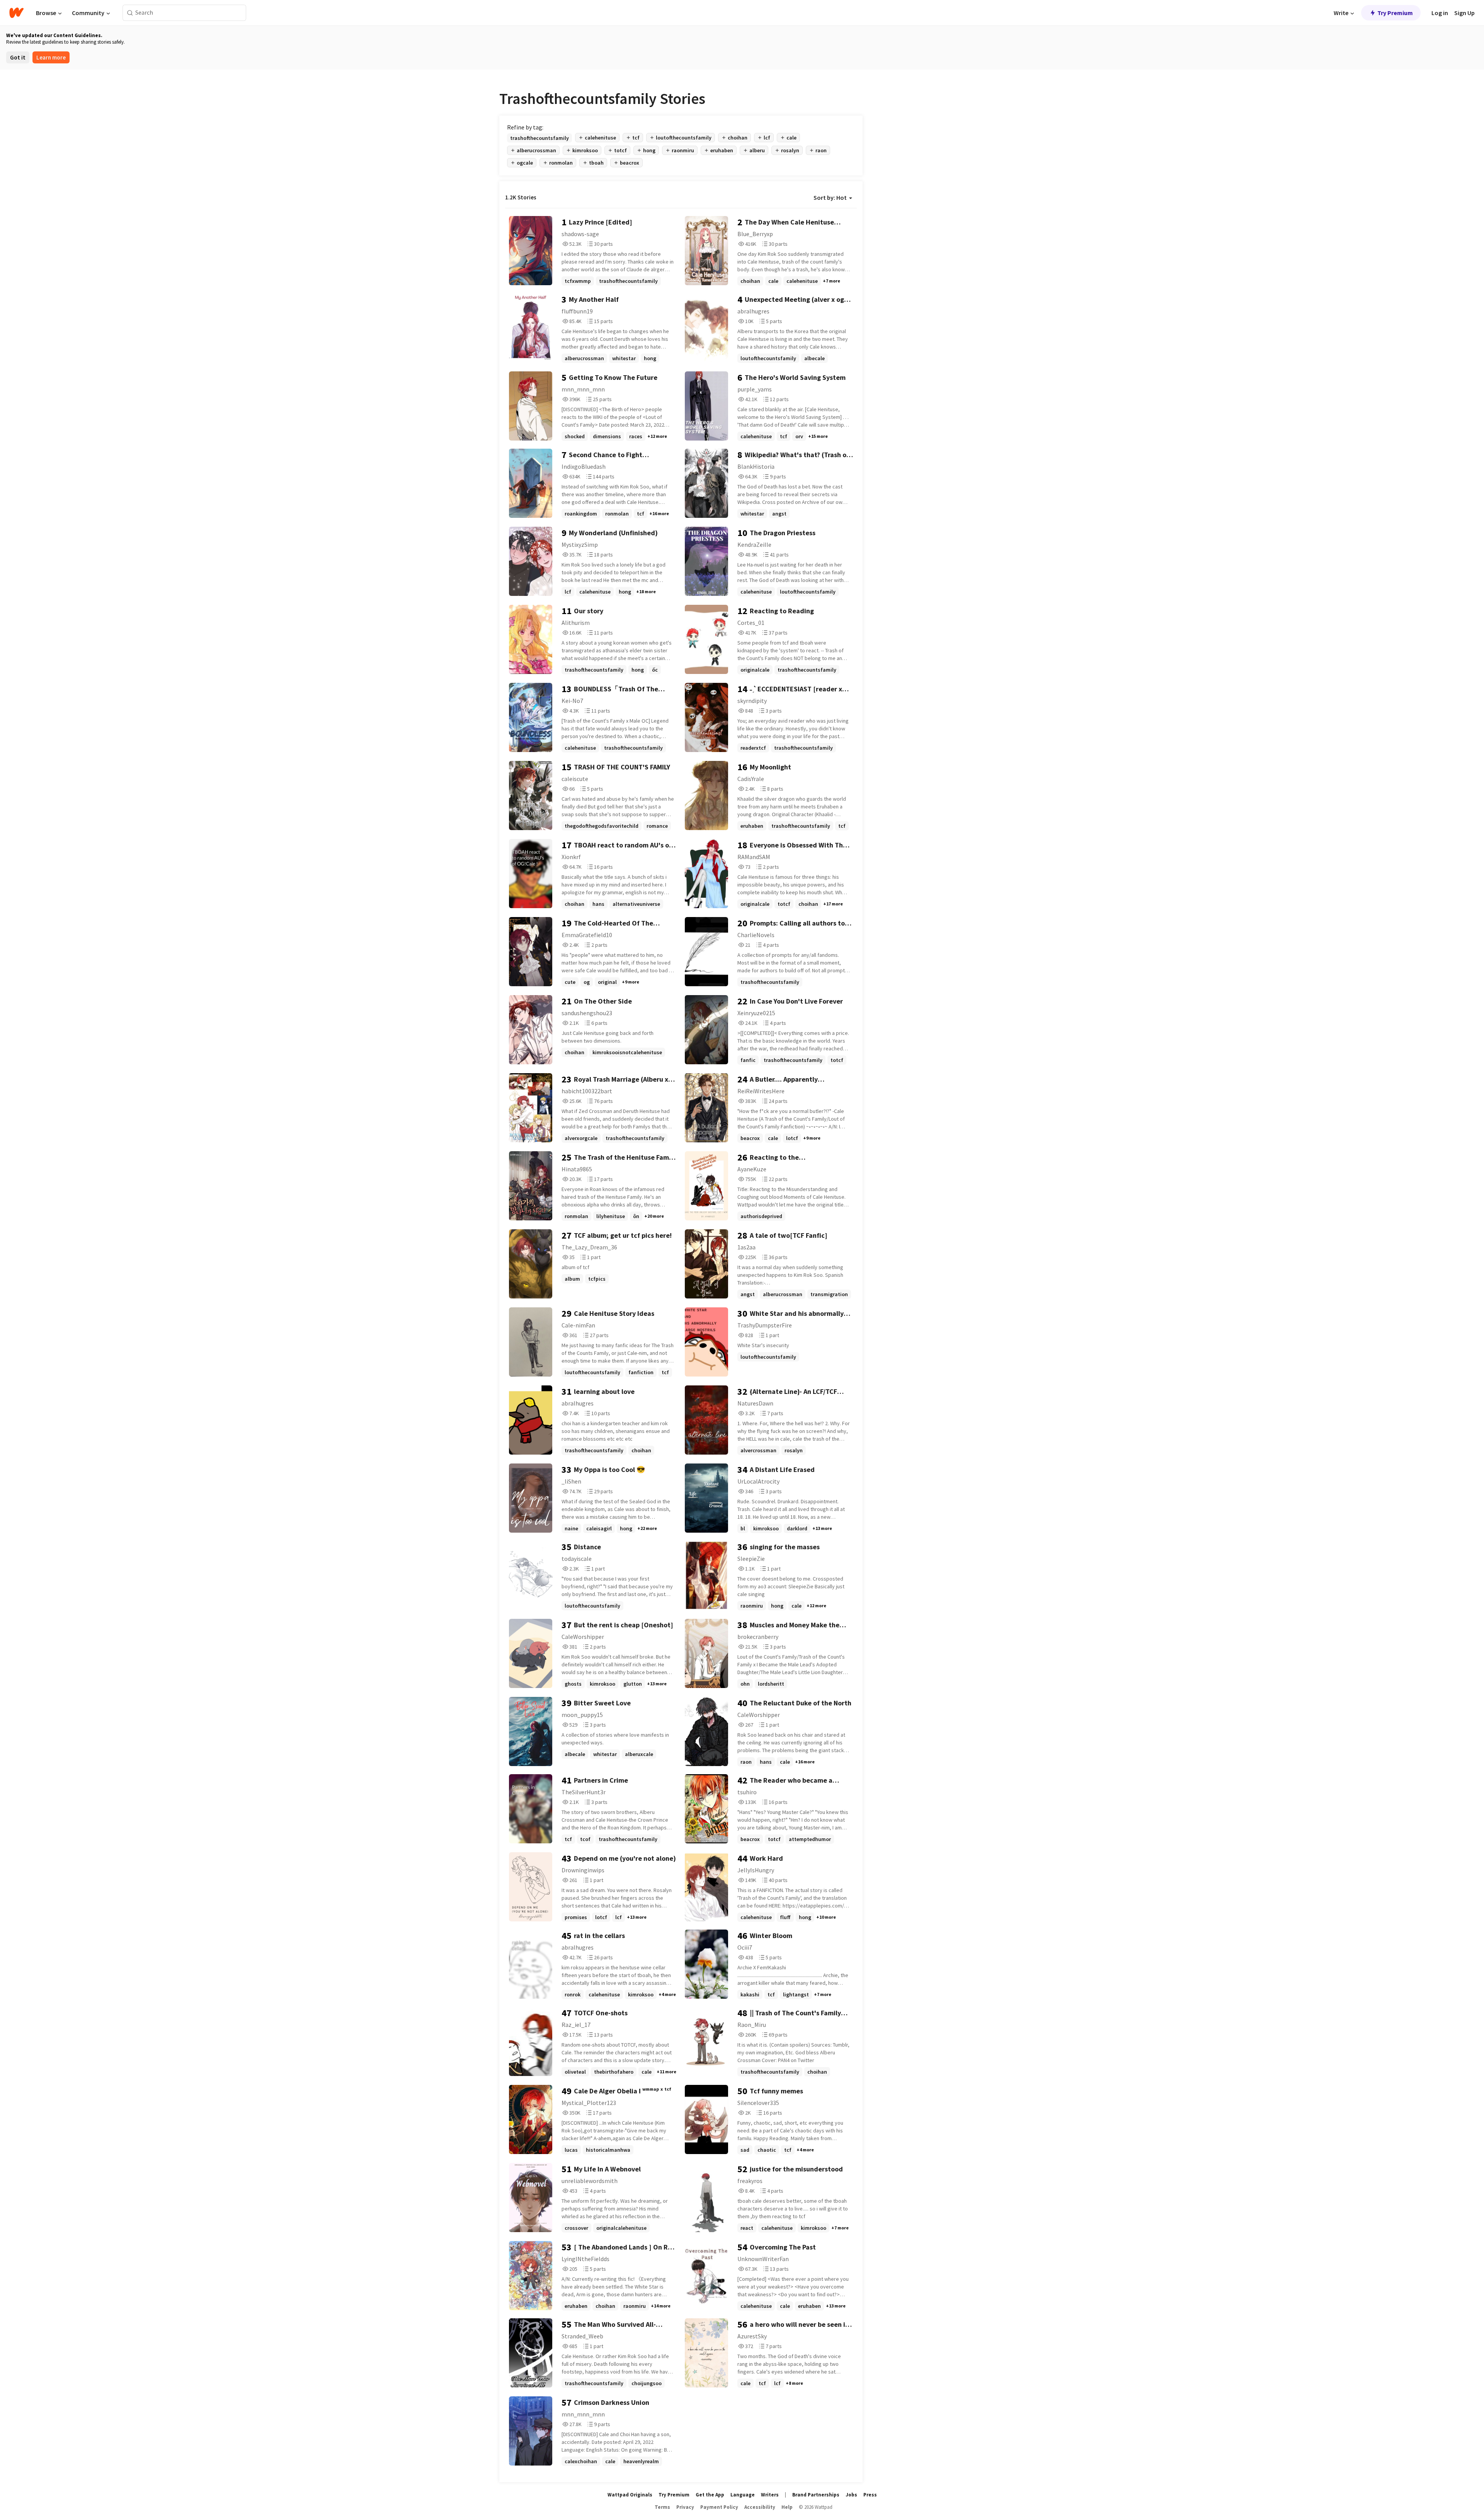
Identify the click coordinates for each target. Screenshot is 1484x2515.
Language (743, 2495)
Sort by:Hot (830, 197)
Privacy (685, 2507)
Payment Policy (719, 2507)
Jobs (851, 2495)
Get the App (710, 2495)
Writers (770, 2495)
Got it (18, 57)
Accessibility (760, 2507)
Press (870, 2495)
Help (787, 2507)
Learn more (51, 57)
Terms (662, 2507)
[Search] (130, 13)
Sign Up (1464, 13)
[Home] (16, 13)
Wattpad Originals (630, 2495)
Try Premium (1395, 13)
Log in (1440, 13)
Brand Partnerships (816, 2495)
